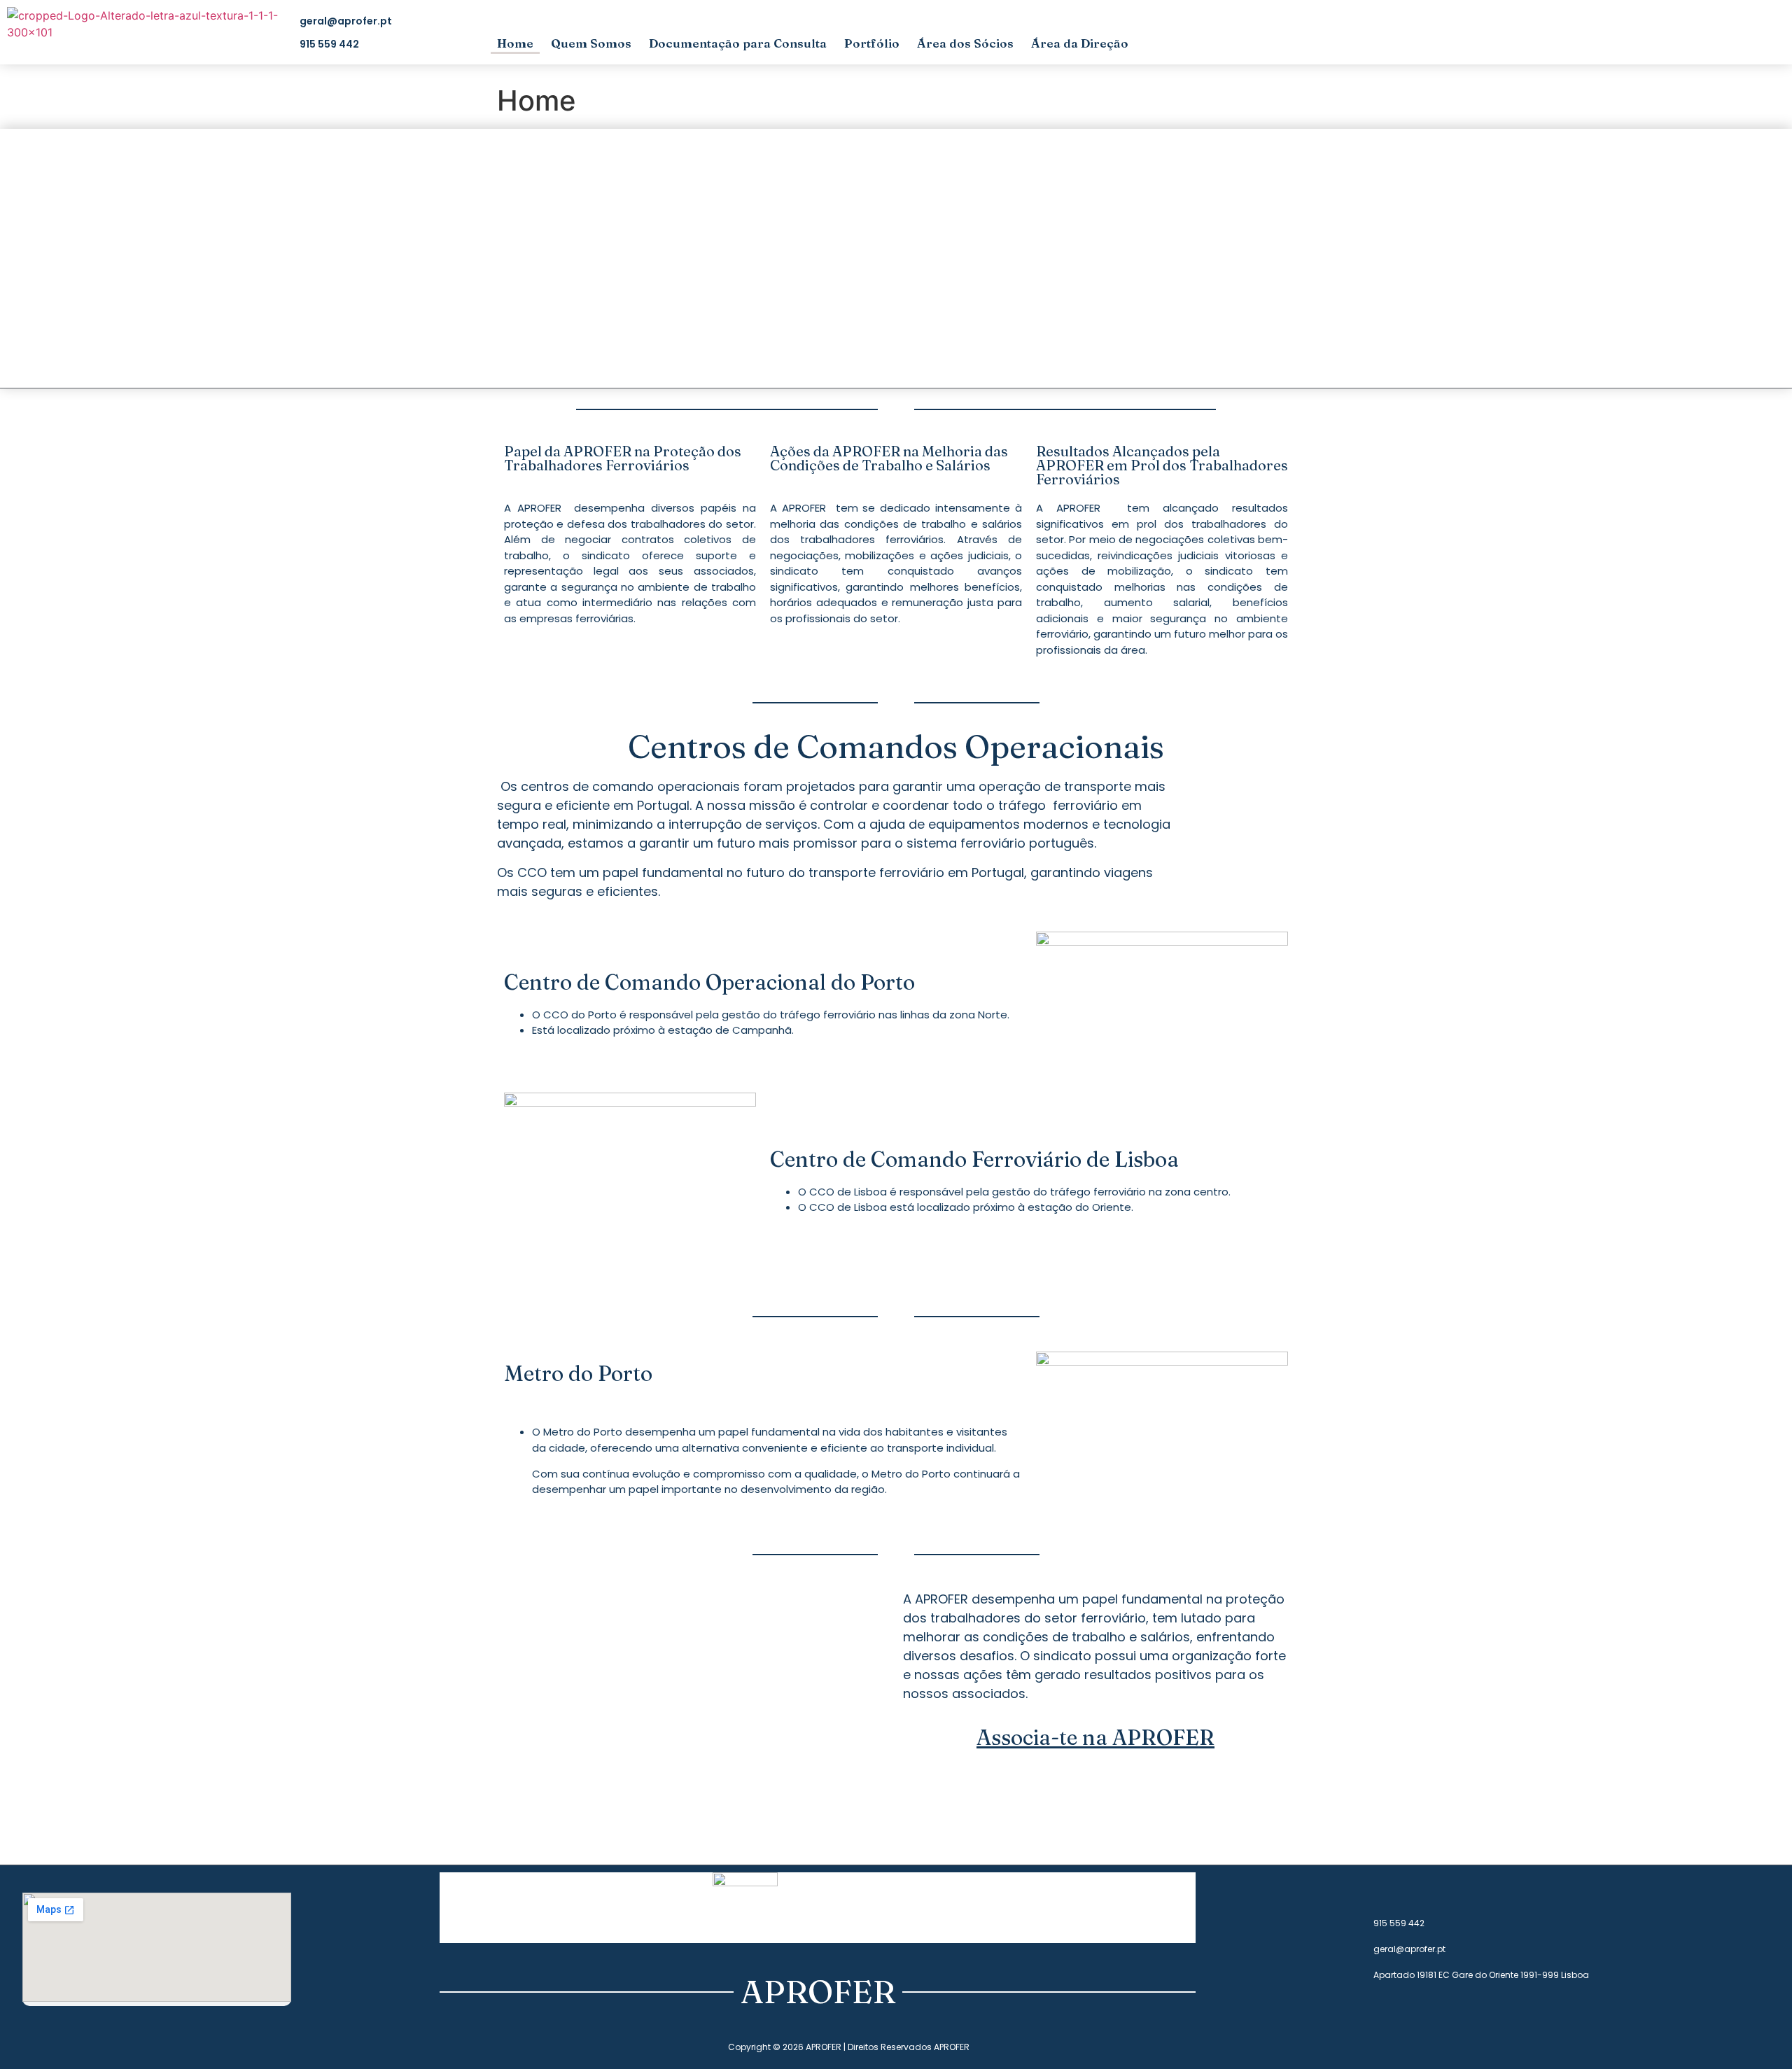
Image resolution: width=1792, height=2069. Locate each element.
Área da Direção (1080, 43)
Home (515, 43)
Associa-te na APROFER (1095, 1738)
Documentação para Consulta (738, 43)
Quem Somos (591, 43)
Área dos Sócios (965, 43)
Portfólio (872, 43)
